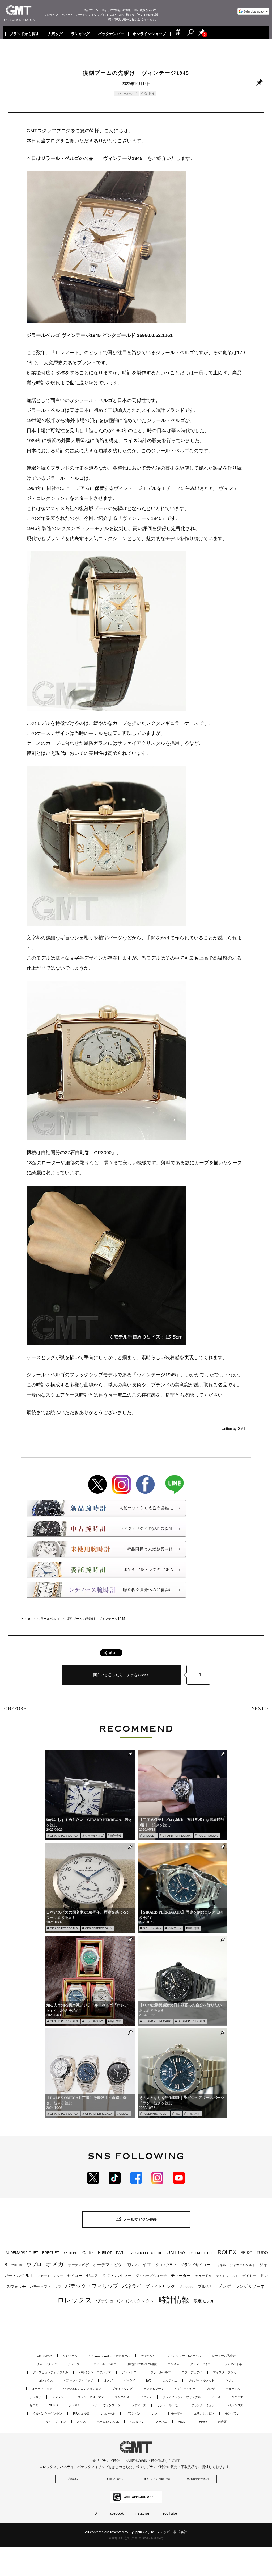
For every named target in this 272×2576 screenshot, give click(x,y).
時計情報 (149, 94)
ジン (154, 2413)
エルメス (173, 2364)
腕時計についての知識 (142, 2364)
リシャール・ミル (169, 2405)
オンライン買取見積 (157, 2479)
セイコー (75, 2276)
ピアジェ (146, 2397)
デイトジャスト (227, 2276)
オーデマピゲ (78, 2265)
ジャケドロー (131, 2372)
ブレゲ (224, 2286)
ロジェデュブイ (192, 2372)
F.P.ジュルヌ (81, 2413)
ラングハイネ (233, 2364)
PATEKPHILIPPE (201, 2253)
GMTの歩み (44, 2356)
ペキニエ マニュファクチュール (109, 2356)
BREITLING (71, 2253)
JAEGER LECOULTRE (146, 2253)
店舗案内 (74, 2479)
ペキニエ (237, 2397)
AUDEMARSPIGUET (155, 2114)
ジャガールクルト (243, 2265)
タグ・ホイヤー (117, 2275)
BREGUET (149, 1836)
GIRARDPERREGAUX (99, 1928)
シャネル (220, 2265)
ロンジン (58, 2397)
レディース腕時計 (224, 2356)
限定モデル (204, 2301)
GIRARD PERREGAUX (64, 1836)
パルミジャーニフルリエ (95, 2372)
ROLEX (227, 2252)
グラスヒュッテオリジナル (50, 2372)
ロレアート (175, 1928)
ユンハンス (122, 2397)
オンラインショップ (149, 34)
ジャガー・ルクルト (201, 2380)
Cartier (88, 2253)
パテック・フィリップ (92, 2286)
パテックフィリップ (46, 2287)
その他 (203, 2422)
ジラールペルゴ (127, 94)
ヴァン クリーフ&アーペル (184, 2356)
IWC (177, 2114)
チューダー (181, 2275)
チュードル (203, 2276)
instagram (143, 2513)
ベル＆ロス (236, 2405)
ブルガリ (206, 2286)
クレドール (70, 2356)
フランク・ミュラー (204, 2405)
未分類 (222, 2422)
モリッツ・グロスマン (89, 2397)
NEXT (258, 1709)
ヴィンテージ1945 (123, 158)
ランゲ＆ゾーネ (250, 2286)
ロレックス (75, 2300)
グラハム (161, 2422)
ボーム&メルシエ (108, 2422)
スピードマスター (50, 2276)
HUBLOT (105, 2253)
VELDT (183, 2422)
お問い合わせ (115, 2479)
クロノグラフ (166, 2265)
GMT (242, 1429)
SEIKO (246, 2253)
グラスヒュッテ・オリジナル (182, 2397)
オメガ (55, 2264)
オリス (81, 2422)
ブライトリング (160, 2286)
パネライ (132, 2286)
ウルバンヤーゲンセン (48, 2413)
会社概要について (198, 2479)
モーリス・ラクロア (44, 2364)
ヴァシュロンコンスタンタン (125, 2301)
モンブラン (232, 2413)
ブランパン (186, 2287)
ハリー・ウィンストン (106, 2405)
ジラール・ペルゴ (105, 2364)
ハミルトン (137, 2422)
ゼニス (92, 2276)
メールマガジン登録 (140, 2219)
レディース (139, 2405)
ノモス (216, 2397)
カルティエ (139, 2264)
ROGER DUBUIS (208, 1836)
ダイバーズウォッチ (151, 2276)
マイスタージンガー (226, 2372)
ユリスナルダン (204, 2413)
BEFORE (17, 1708)
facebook (116, 2513)
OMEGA (124, 2114)
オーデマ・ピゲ (108, 2264)
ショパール (193, 2114)
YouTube (17, 2265)
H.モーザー (175, 2413)
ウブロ (34, 2264)
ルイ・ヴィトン (56, 2422)
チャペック (148, 2356)
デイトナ (249, 2276)
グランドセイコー (195, 2265)
